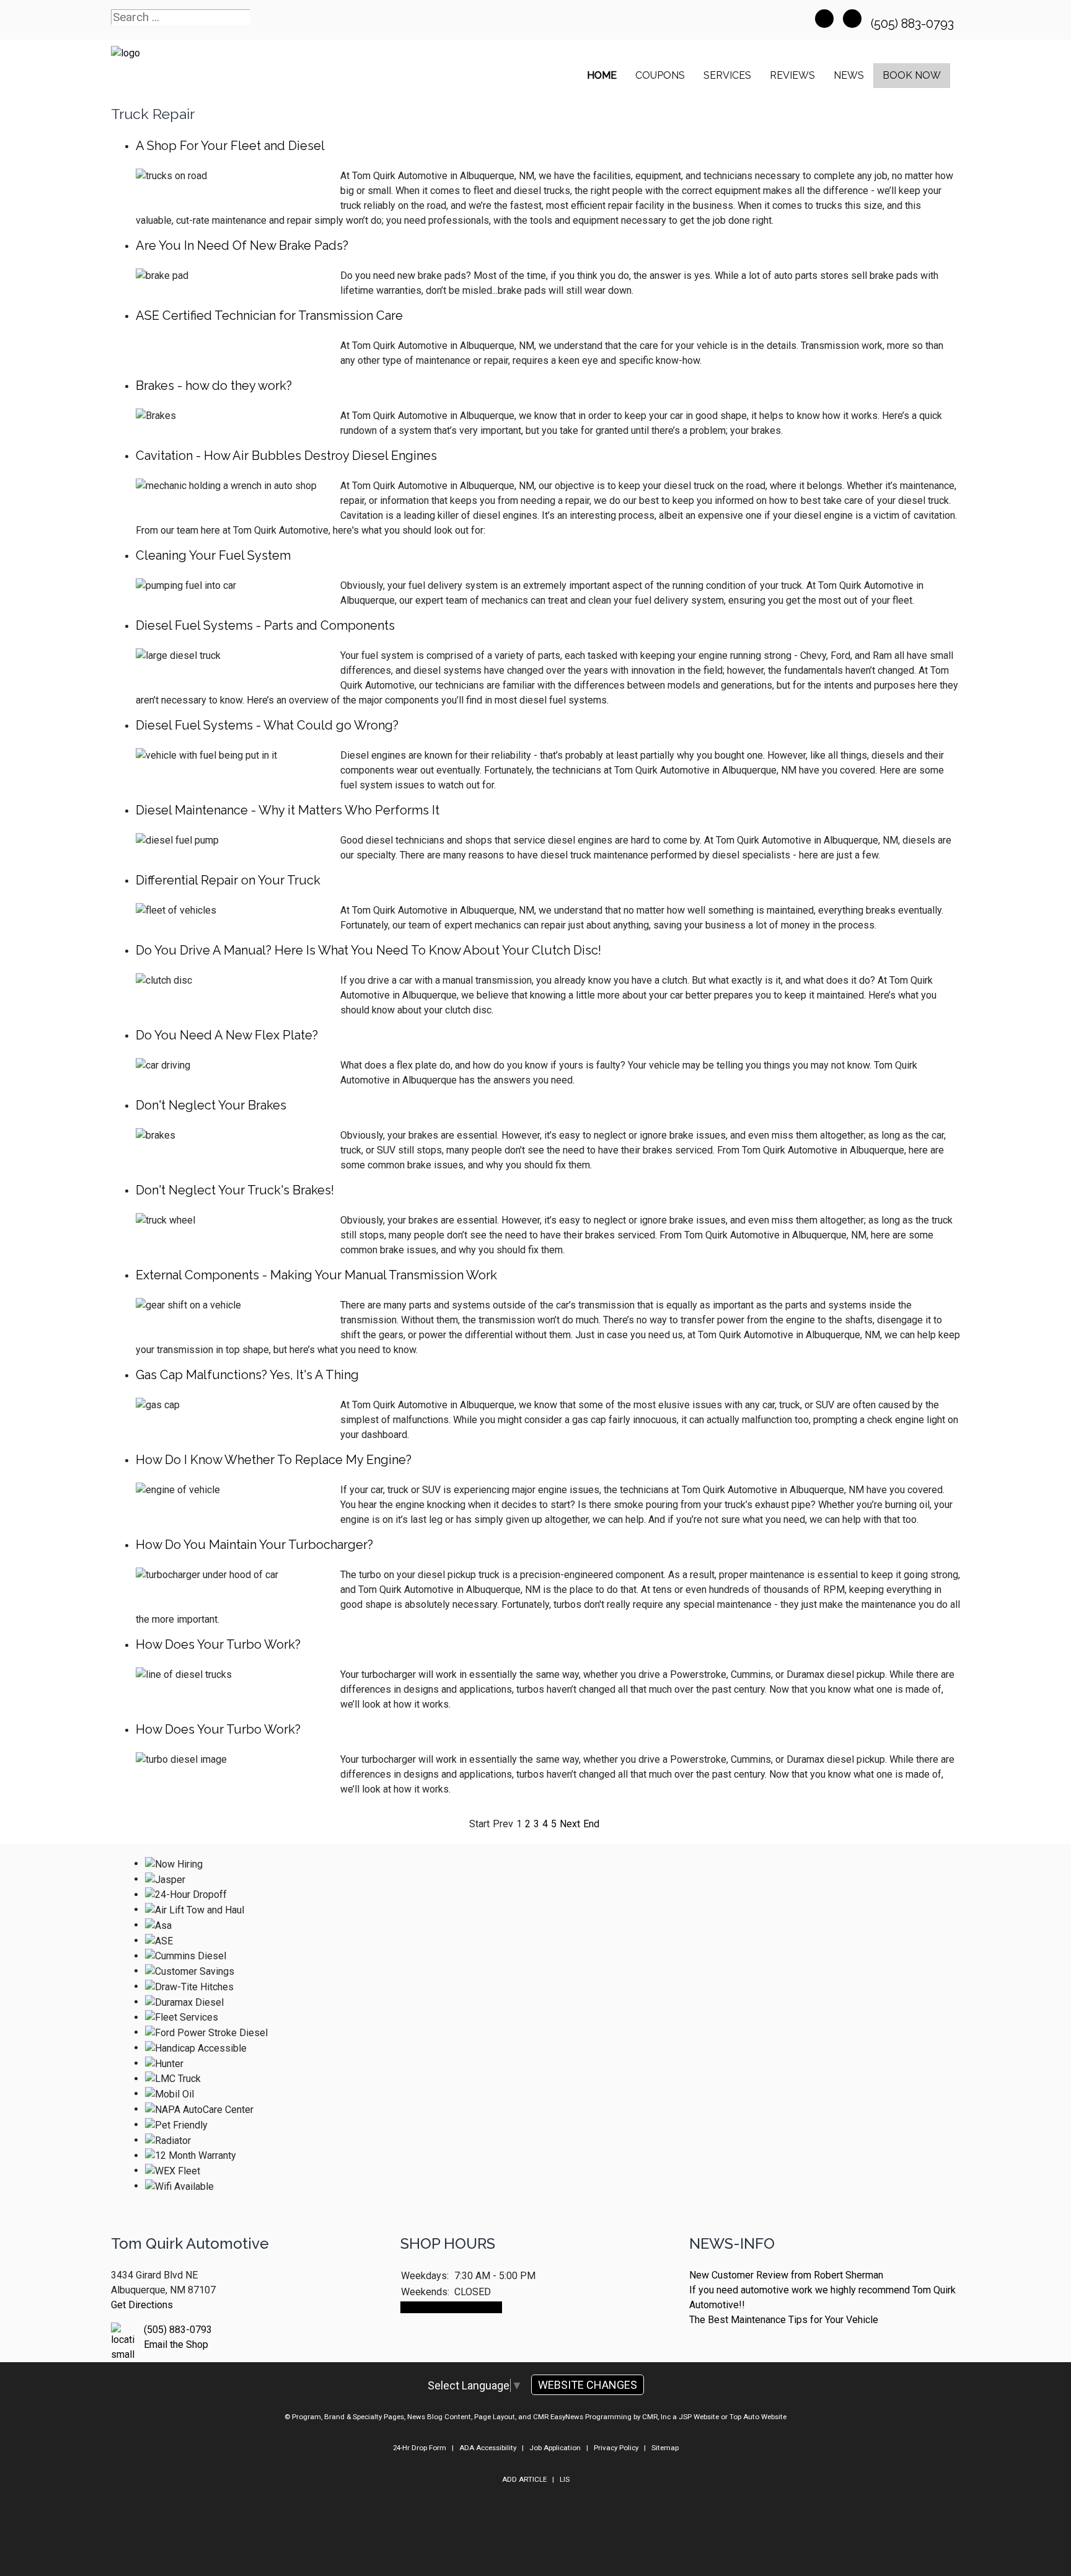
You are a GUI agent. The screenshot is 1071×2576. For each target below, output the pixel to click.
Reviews (792, 75)
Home (602, 75)
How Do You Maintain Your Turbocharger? (254, 1545)
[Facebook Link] (824, 19)
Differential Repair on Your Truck (228, 880)
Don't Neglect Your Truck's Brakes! (235, 1190)
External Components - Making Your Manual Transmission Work (316, 1275)
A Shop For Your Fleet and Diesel (230, 146)
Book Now (912, 75)
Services (727, 75)
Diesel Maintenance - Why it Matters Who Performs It (288, 810)
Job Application (555, 2448)
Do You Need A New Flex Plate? (227, 1035)
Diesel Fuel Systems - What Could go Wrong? (267, 725)
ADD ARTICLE (524, 2479)
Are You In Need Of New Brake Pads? (242, 245)
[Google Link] (852, 19)
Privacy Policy (616, 2448)
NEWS (849, 75)
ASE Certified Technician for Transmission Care (269, 315)
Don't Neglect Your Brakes (211, 1105)
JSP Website (699, 2417)
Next (570, 1824)
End (591, 1824)
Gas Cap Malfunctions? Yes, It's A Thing (247, 1375)
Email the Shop (176, 2344)
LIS (565, 2479)
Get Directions (142, 2305)
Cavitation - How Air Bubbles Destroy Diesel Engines (286, 456)
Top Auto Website (758, 2417)
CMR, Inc (656, 2417)
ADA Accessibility (488, 2448)
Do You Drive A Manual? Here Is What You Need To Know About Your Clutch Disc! (368, 950)
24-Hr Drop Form (420, 2448)
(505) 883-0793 (914, 24)
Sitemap (665, 2448)
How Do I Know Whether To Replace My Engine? (274, 1460)
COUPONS (660, 75)
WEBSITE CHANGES (588, 2385)
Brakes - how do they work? (214, 386)
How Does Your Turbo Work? (218, 1644)
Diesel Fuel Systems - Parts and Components (265, 625)
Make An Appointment (451, 2307)
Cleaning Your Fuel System (213, 555)
